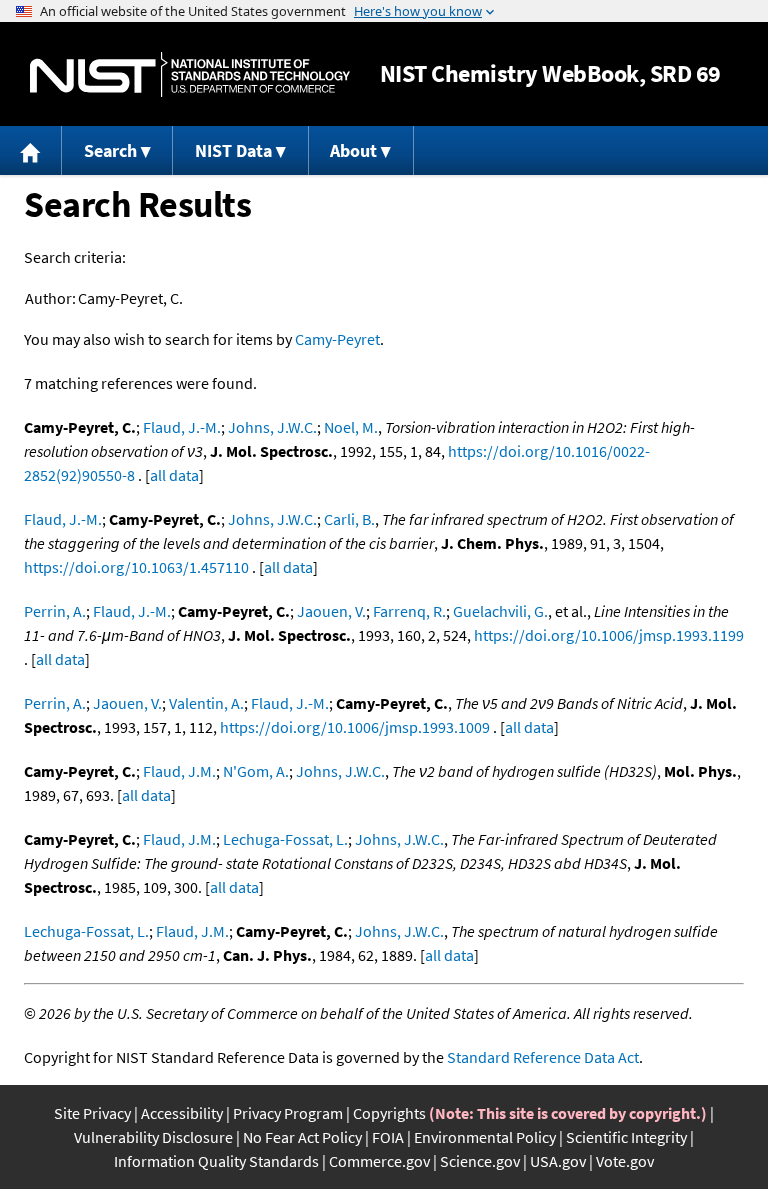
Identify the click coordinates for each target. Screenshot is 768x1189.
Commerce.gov (379, 1161)
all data (174, 475)
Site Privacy (92, 1113)
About (353, 150)
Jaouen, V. (331, 611)
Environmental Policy (485, 1137)
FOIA (388, 1137)
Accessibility (182, 1113)
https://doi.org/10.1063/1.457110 (136, 567)
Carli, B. (349, 519)
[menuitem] (31, 150)
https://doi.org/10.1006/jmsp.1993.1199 (609, 635)
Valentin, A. (206, 703)
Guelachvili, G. (500, 611)
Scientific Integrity (626, 1137)
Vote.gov (625, 1161)
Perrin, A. (55, 611)
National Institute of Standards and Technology (190, 74)
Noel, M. (351, 427)
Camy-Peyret (337, 339)
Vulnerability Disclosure (153, 1137)
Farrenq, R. (409, 611)
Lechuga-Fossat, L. (285, 839)
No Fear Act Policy (302, 1137)
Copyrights (389, 1113)
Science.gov (480, 1161)
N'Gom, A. (256, 771)
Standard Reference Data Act (543, 1057)
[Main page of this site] (31, 150)
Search (110, 150)
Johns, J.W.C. (272, 427)
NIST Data (233, 150)
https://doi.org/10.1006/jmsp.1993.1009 (355, 727)
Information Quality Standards (216, 1161)
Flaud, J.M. (179, 771)
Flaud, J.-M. (182, 427)
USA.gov (558, 1161)
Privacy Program (288, 1113)
